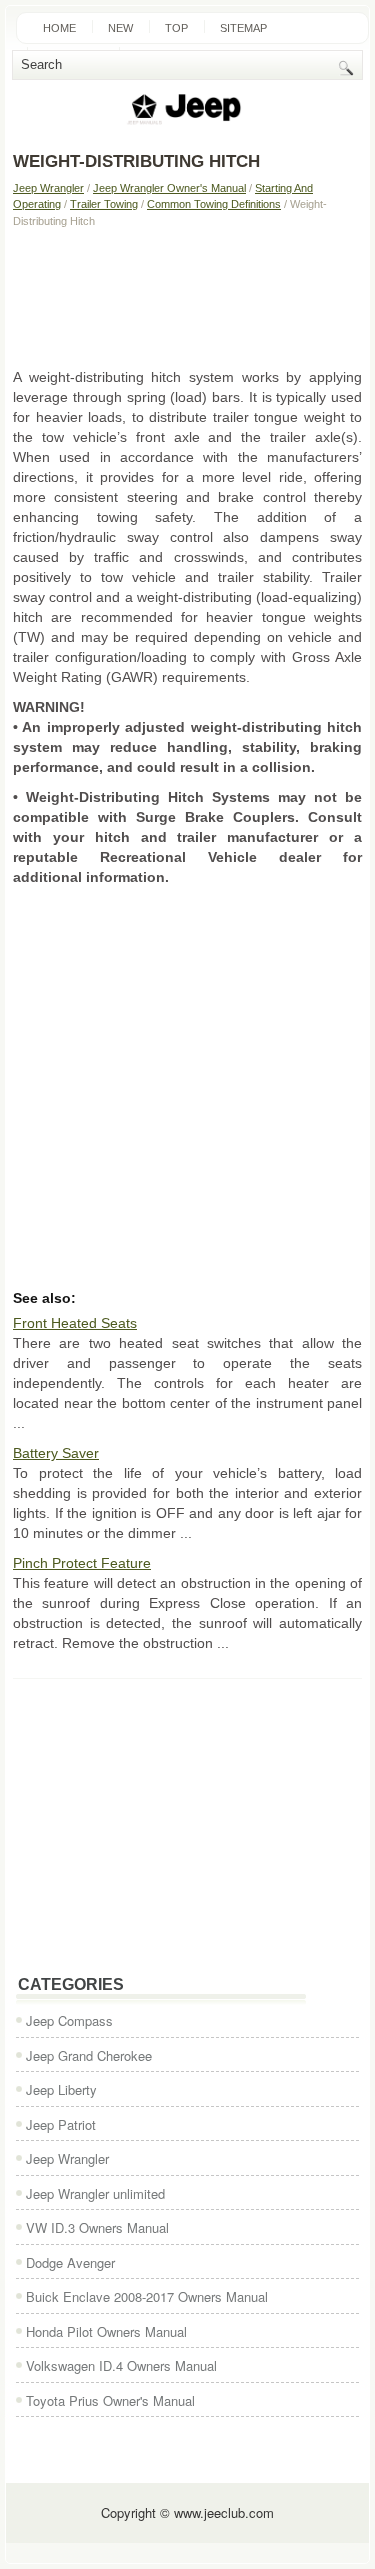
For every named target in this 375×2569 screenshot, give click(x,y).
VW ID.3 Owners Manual (97, 2227)
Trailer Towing (104, 204)
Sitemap (243, 28)
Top (176, 28)
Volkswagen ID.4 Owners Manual (121, 2365)
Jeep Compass (69, 2020)
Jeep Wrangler (48, 188)
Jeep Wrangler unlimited (95, 2193)
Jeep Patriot (61, 2124)
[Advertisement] (187, 297)
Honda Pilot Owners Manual (106, 2331)
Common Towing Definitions (214, 204)
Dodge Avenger (70, 2262)
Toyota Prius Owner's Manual (110, 2400)
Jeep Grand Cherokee (89, 2055)
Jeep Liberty (61, 2089)
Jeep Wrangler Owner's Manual (169, 188)
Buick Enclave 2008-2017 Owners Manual (147, 2296)
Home (59, 28)
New (120, 28)
